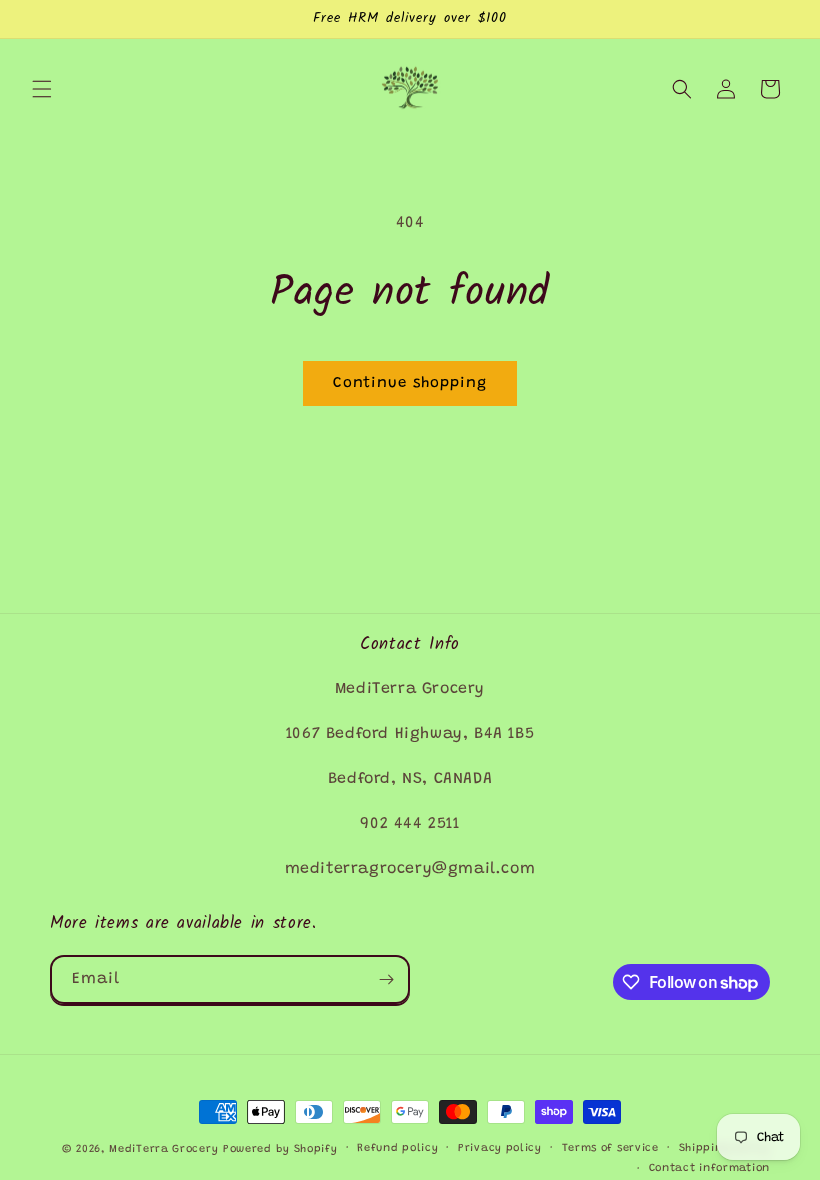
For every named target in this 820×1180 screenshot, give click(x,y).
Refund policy (397, 1148)
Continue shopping (410, 383)
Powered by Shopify (280, 1149)
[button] (42, 89)
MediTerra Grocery (163, 1149)
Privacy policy (500, 1148)
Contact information (709, 1168)
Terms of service (610, 1148)
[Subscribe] (386, 979)
